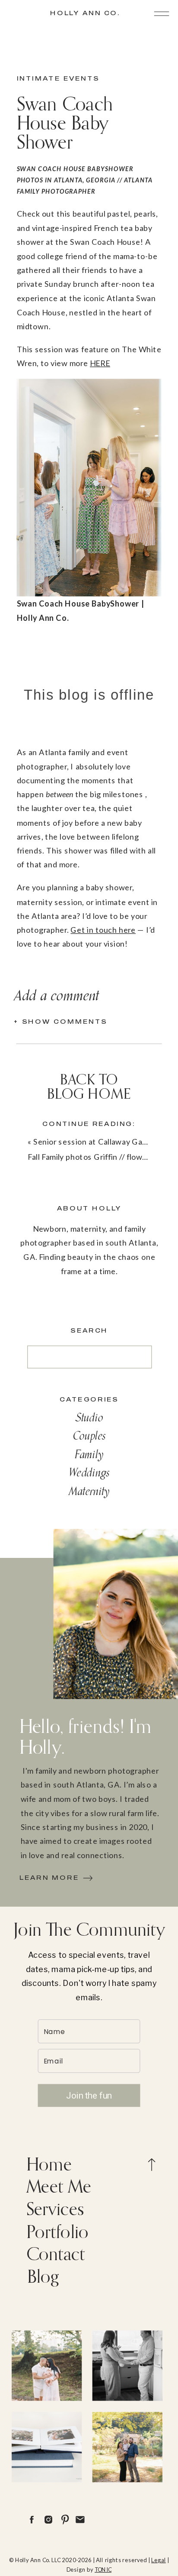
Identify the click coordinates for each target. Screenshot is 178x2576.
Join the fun (89, 2095)
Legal (159, 2560)
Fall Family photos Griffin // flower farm (98, 1157)
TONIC (103, 2569)
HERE (100, 363)
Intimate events (58, 78)
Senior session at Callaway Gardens (98, 1142)
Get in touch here (103, 930)
